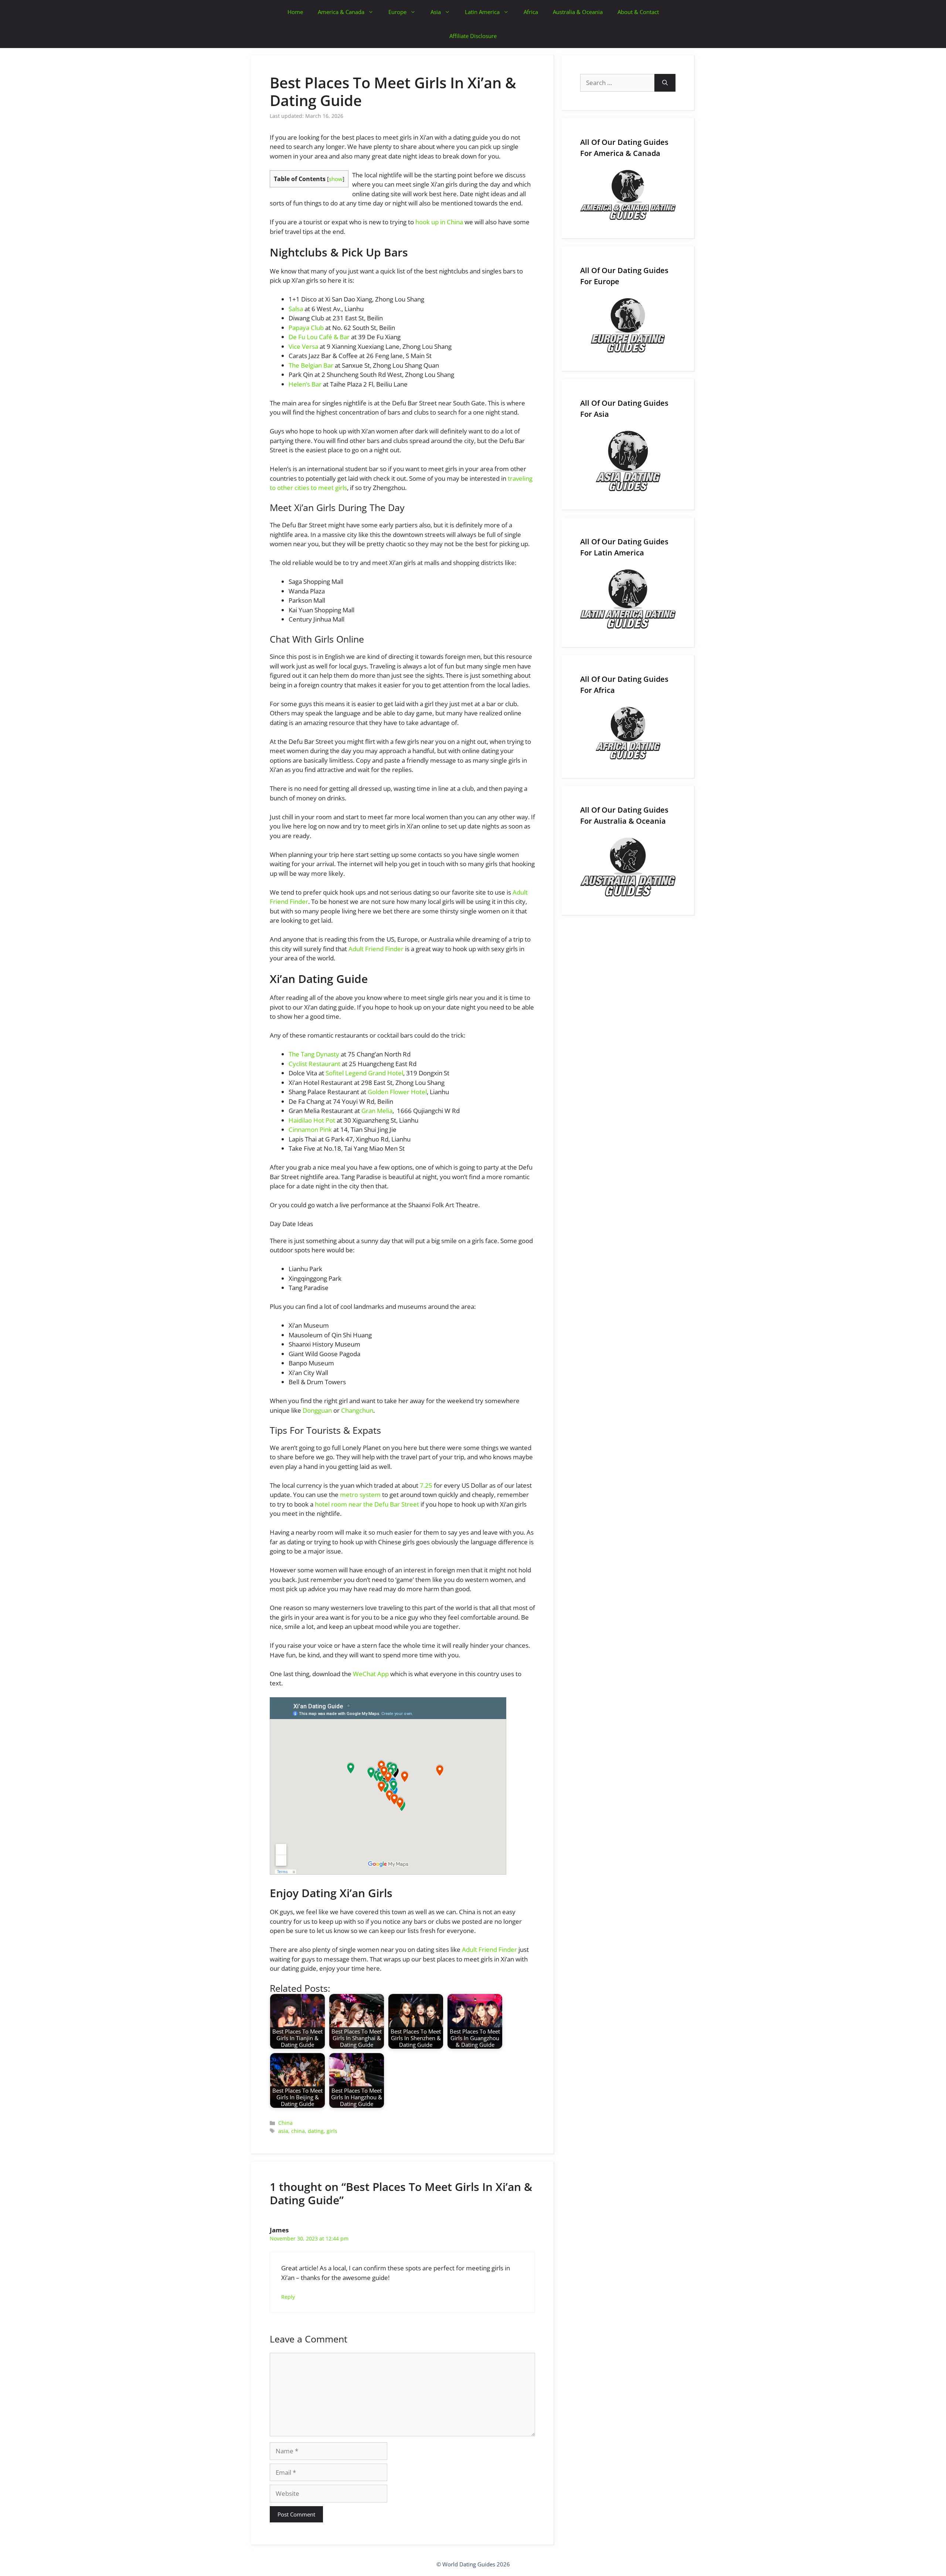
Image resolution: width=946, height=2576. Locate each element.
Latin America (482, 12)
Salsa (296, 309)
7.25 (426, 1485)
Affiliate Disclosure (473, 36)
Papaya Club (306, 328)
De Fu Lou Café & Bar (319, 337)
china (298, 2131)
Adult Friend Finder (376, 949)
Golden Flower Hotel (397, 1092)
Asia (436, 12)
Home (295, 12)
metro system (360, 1495)
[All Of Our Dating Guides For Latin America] (628, 599)
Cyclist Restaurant (314, 1064)
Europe (397, 12)
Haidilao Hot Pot (312, 1120)
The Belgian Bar (311, 365)
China (285, 2123)
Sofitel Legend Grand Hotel (364, 1073)
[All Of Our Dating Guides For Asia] (628, 461)
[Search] (665, 83)
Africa (531, 12)
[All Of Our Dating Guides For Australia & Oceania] (628, 867)
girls (332, 2131)
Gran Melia (377, 1111)
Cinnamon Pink (310, 1129)
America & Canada (341, 12)
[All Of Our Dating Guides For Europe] (628, 325)
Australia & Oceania (578, 12)
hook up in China (439, 222)
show (336, 179)
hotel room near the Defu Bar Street (367, 1504)
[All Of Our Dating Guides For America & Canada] (628, 195)
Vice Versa (303, 346)
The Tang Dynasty (314, 1054)
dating (316, 2131)
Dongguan (317, 1410)
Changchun (357, 1410)
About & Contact (638, 12)
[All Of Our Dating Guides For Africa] (628, 733)
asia (283, 2131)
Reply (288, 2297)
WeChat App (371, 1674)
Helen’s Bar (305, 384)
